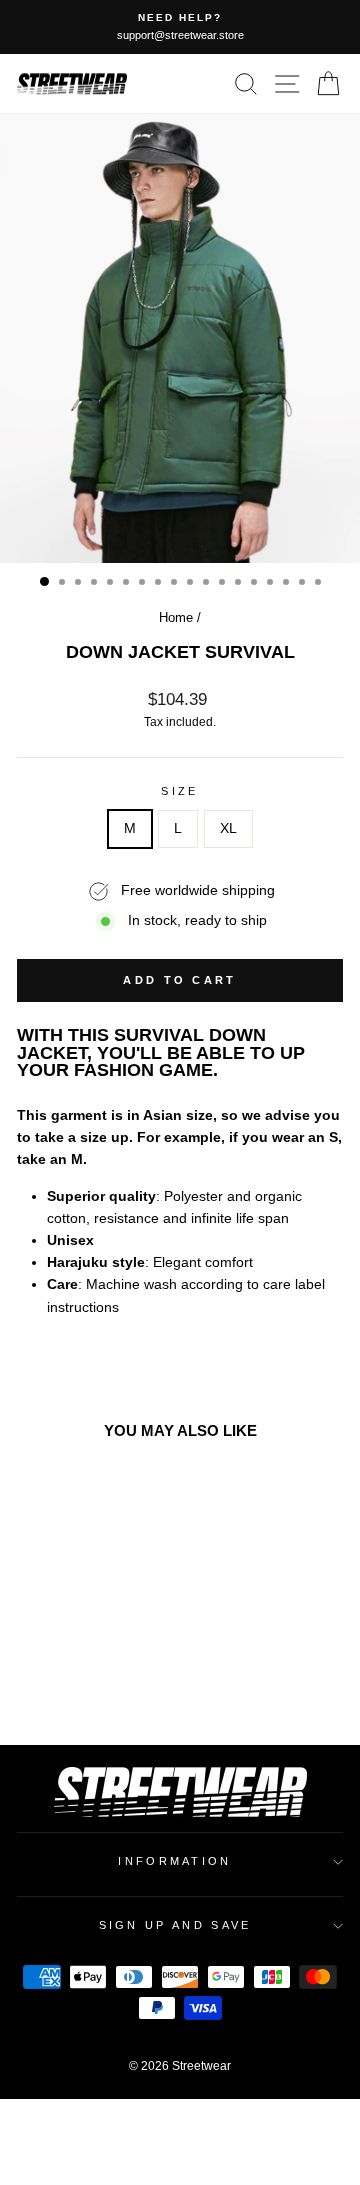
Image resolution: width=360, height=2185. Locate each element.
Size (179, 791)
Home (176, 617)
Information (174, 1861)
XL (228, 828)
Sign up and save (175, 1925)
